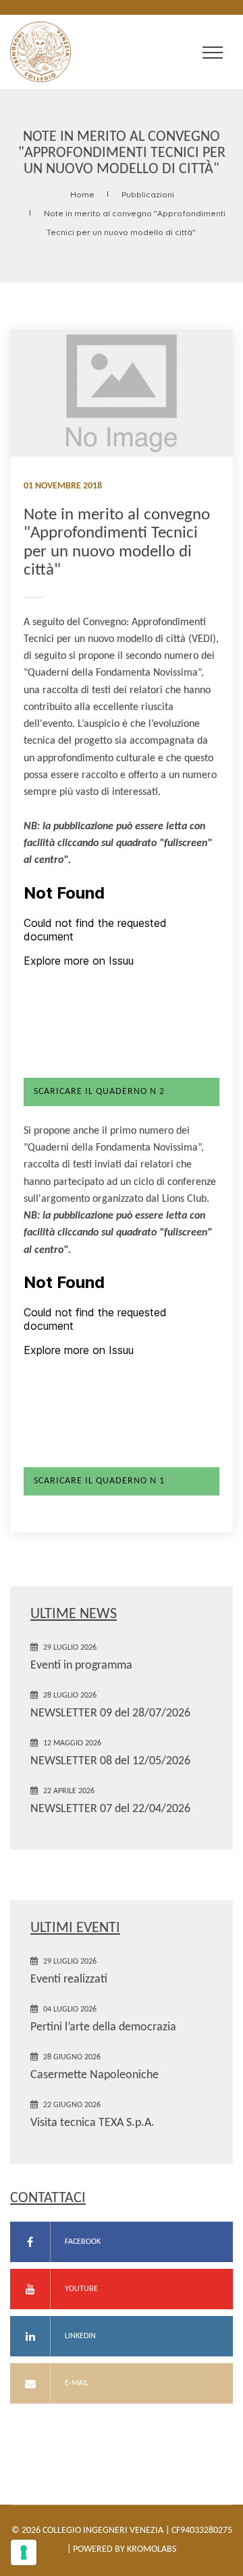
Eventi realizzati (69, 1979)
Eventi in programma (81, 1666)
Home (82, 194)
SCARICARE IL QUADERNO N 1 (99, 1481)
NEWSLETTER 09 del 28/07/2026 (110, 1713)
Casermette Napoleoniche (94, 2075)
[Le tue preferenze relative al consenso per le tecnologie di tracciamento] (24, 2552)
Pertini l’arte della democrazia (103, 2027)
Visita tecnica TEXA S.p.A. (92, 2123)
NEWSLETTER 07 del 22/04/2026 (110, 1809)
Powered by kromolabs (125, 2549)
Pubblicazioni (148, 194)
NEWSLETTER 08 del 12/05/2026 (110, 1761)
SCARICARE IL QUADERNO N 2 (99, 1092)
